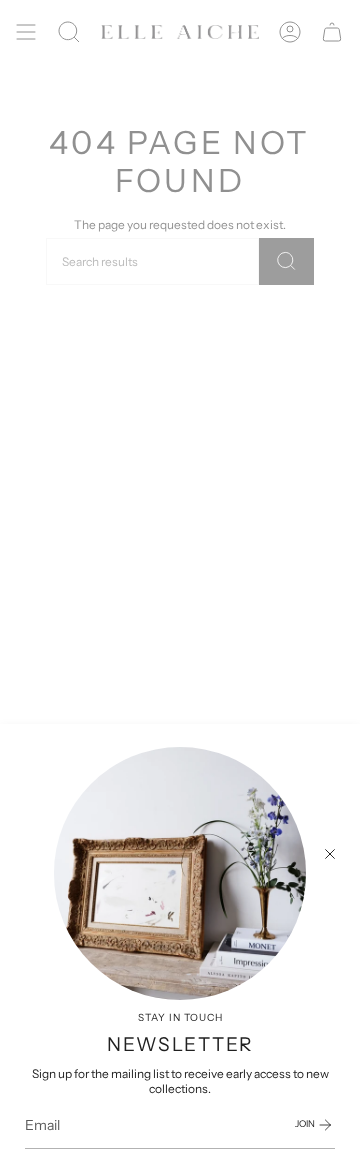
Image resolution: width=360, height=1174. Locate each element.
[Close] (330, 854)
